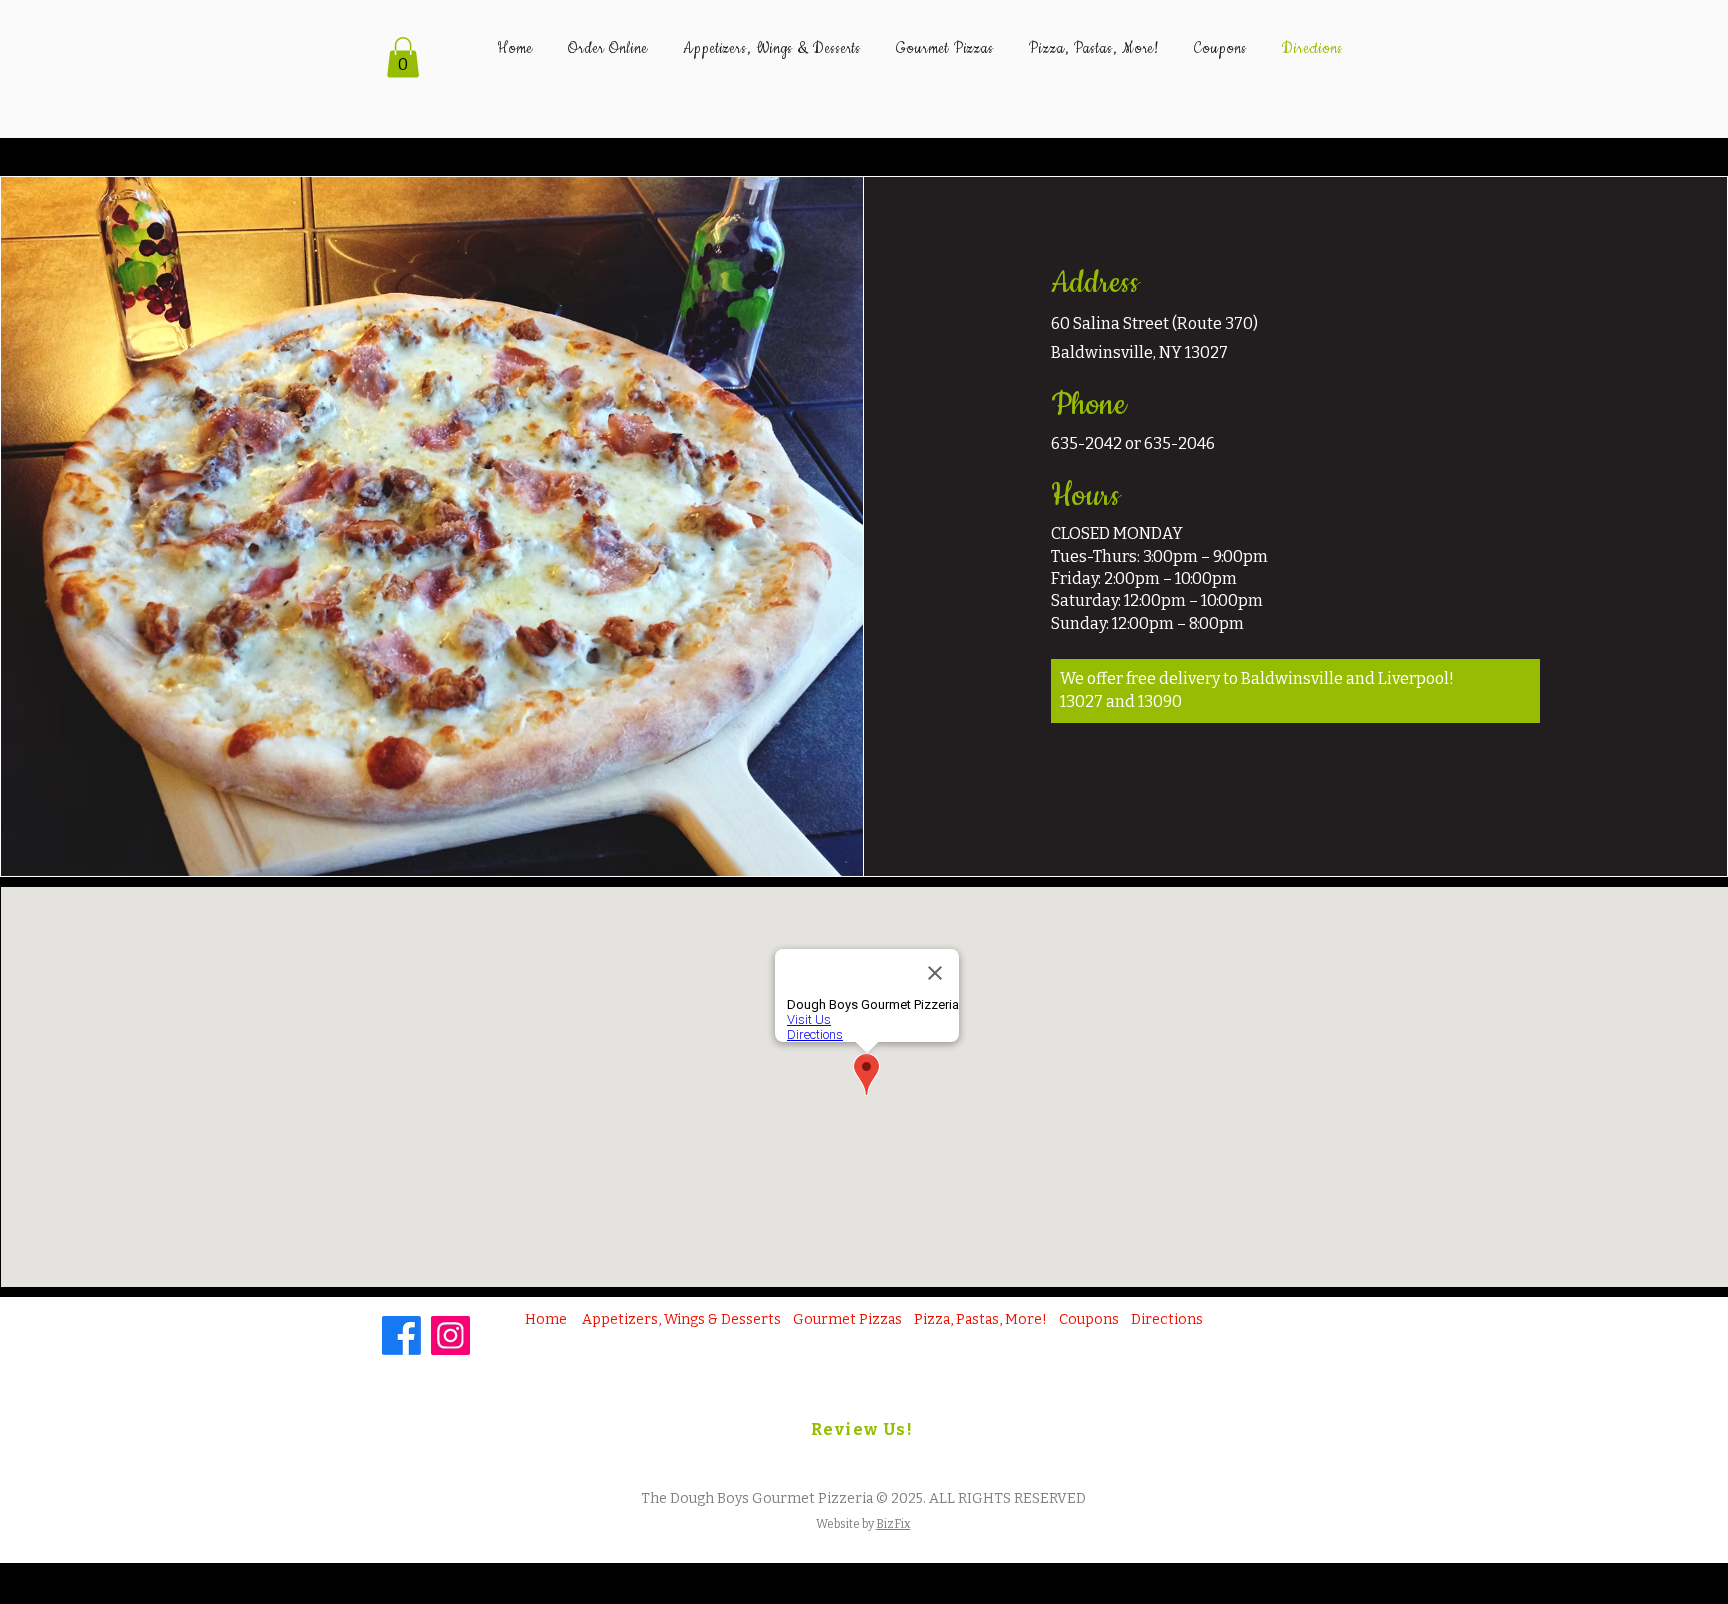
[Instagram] (450, 1335)
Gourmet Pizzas (847, 1319)
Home (546, 1319)
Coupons (1089, 1319)
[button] (403, 57)
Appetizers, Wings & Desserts (681, 1319)
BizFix (893, 1524)
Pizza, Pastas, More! (980, 1319)
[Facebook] (401, 1335)
